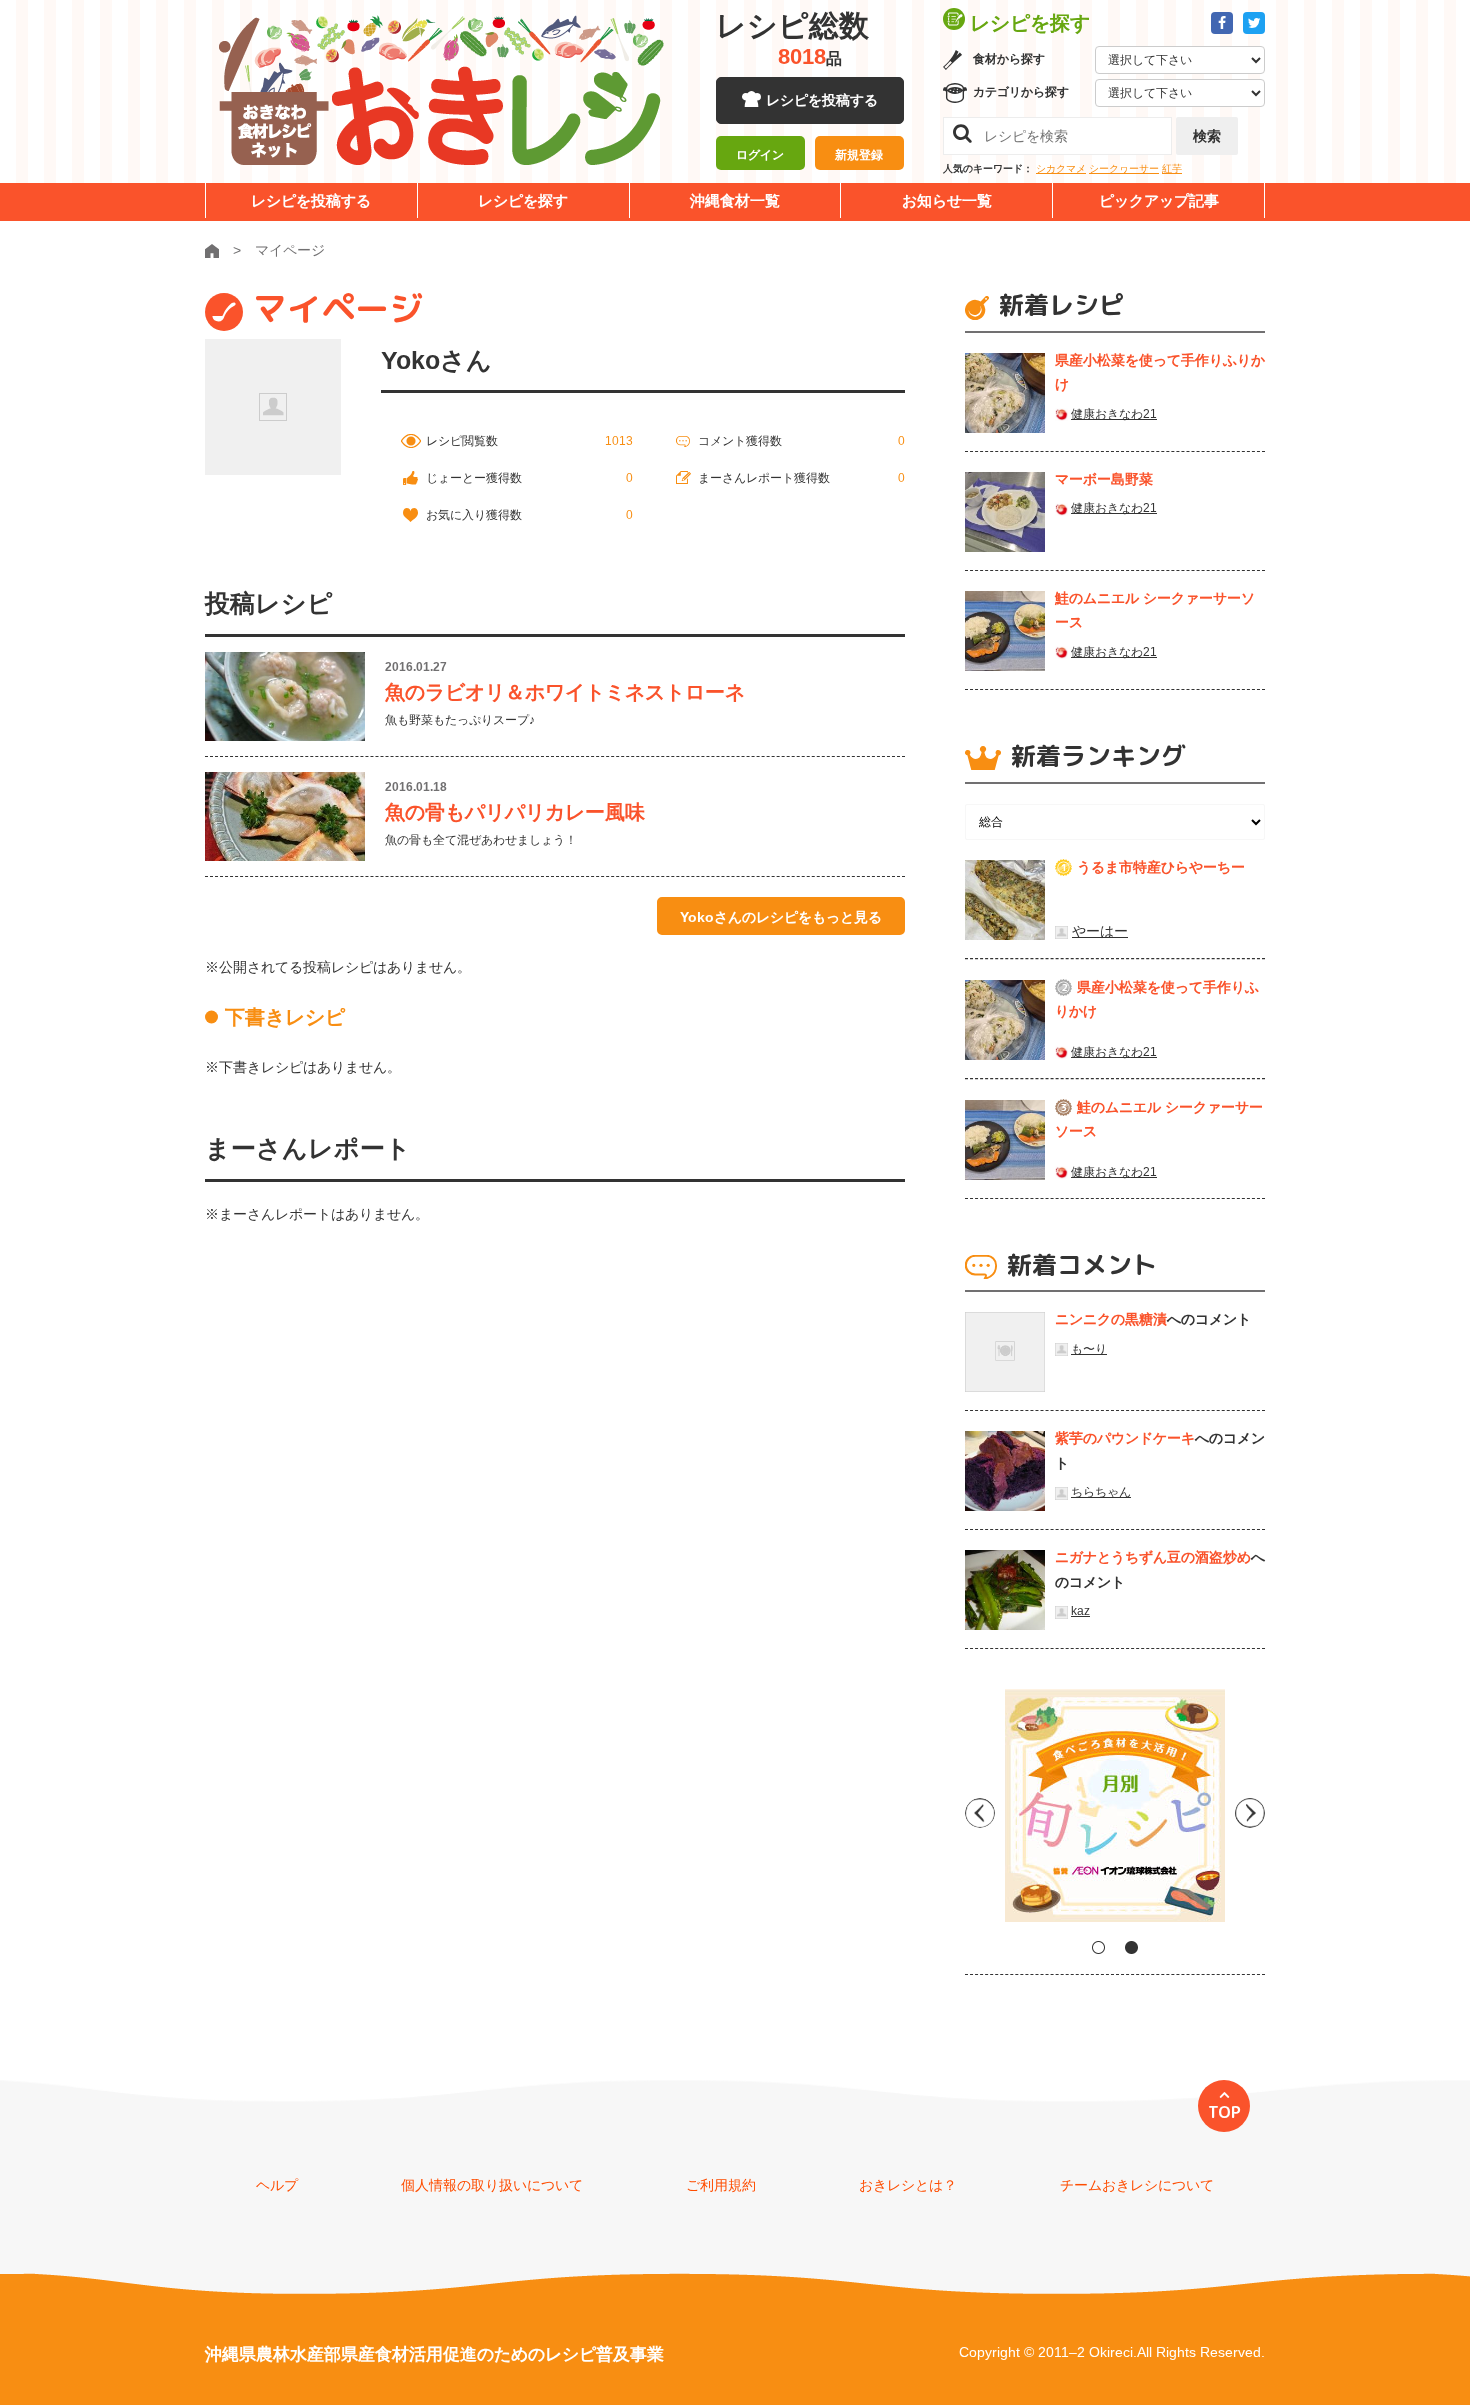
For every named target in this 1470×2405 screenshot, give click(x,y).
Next (1250, 1813)
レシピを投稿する (822, 100)
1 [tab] (1098, 1947)
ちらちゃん (1101, 1492)
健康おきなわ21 (1114, 414)
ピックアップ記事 (1159, 200)
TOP (1224, 2112)
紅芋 (1172, 168)
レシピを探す (523, 200)
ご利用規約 (721, 2185)
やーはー (1100, 931)
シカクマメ (1061, 168)
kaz (1080, 1611)
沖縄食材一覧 (735, 200)
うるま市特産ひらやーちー (1161, 867)
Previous (980, 1813)
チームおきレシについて (1137, 2185)
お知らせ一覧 (947, 200)
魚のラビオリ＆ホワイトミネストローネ (565, 692)
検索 (1207, 136)
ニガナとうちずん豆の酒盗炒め (1153, 1557)
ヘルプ (277, 2185)
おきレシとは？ (908, 2185)
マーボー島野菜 (1104, 479)
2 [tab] (1131, 1947)
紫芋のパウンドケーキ (1125, 1438)
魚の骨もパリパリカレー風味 (515, 812)
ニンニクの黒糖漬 (1111, 1319)
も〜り (1089, 1349)
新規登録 (859, 155)
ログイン (760, 155)
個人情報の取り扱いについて (492, 2185)
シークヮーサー (1124, 168)
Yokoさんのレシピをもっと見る (781, 917)
